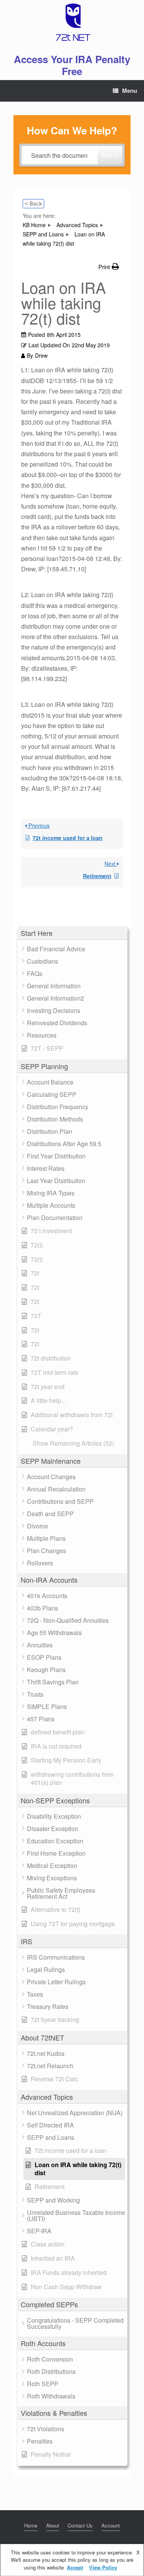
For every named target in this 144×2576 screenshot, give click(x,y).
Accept (75, 2567)
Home (31, 2525)
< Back (33, 203)
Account (111, 2525)
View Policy (103, 2567)
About (53, 2525)
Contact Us (80, 2525)
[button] (72, 933)
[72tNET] (72, 22)
